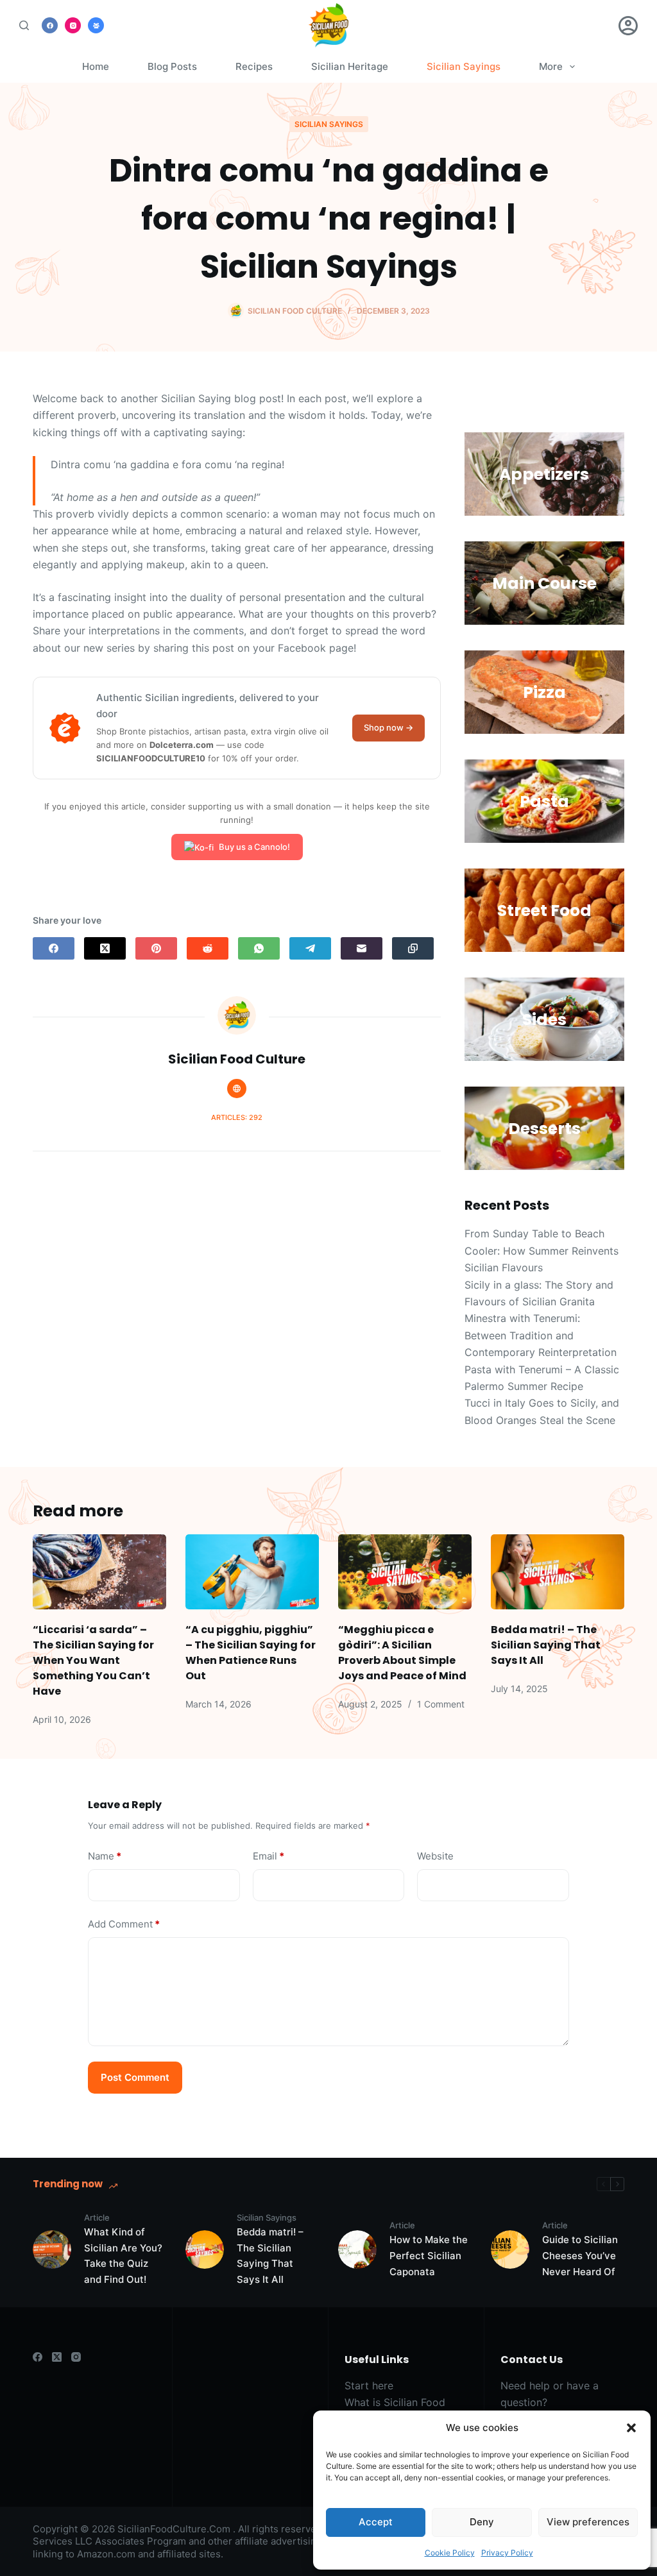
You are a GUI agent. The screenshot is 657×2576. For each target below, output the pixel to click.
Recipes (254, 66)
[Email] (362, 948)
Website (435, 1856)
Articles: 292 (237, 1117)
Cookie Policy (450, 2553)
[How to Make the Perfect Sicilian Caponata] (357, 2250)
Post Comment (135, 2077)
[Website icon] (237, 1089)
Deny (482, 2522)
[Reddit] (208, 948)
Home (96, 66)
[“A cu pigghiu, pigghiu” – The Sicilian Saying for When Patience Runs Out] (252, 1572)
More (551, 66)
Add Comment (124, 1924)
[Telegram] (310, 948)
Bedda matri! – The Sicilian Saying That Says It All (546, 1645)
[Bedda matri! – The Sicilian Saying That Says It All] (558, 1572)
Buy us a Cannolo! (254, 847)
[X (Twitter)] (105, 948)
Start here (369, 2385)
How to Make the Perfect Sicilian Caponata (429, 2256)
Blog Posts (172, 66)
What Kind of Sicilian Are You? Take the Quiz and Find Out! (123, 2256)
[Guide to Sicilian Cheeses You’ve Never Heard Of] (510, 2250)
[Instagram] (73, 25)
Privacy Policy (507, 2553)
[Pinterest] (156, 948)
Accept (376, 2522)
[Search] (24, 25)
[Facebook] (50, 25)
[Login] (628, 26)
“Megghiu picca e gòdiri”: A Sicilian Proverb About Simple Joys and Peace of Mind (402, 1653)
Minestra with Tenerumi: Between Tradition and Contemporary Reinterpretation (541, 1335)
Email (269, 1856)
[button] (631, 2428)
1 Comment (441, 1704)
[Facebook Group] (96, 25)
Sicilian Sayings (464, 66)
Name (105, 1856)
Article (97, 2217)
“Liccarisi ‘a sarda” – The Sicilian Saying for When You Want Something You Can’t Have (93, 1660)
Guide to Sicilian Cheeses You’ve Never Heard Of (580, 2256)
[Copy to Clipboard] (413, 948)
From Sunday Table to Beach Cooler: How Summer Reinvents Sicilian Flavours (542, 1250)
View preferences (588, 2522)
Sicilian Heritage (350, 66)
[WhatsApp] (259, 948)
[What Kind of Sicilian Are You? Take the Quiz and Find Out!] (52, 2250)
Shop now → (388, 727)
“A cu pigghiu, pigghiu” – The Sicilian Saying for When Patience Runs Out (251, 1653)
